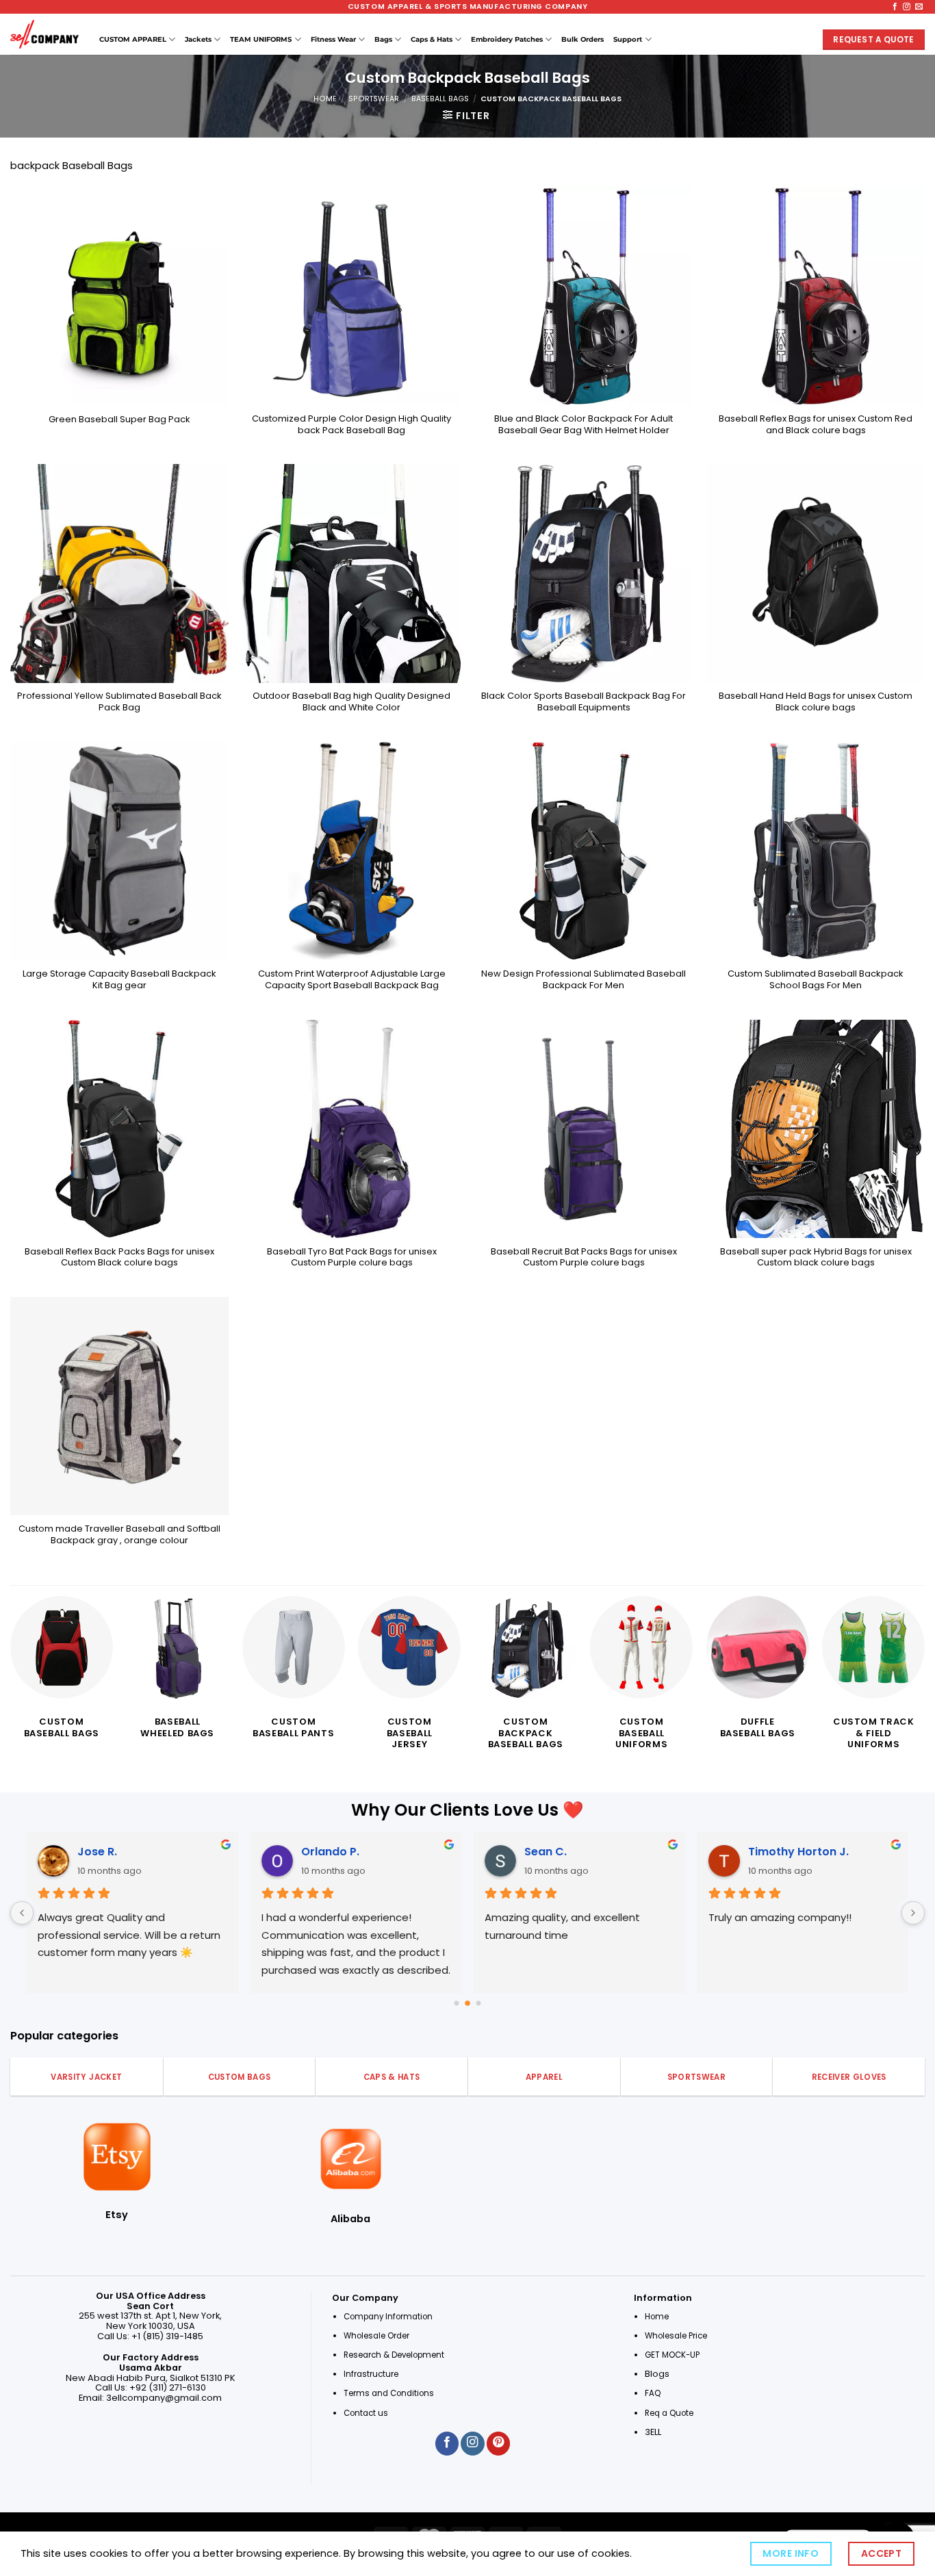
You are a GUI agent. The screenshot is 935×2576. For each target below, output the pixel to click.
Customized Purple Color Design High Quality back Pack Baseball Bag (351, 425)
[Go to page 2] (478, 2003)
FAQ (653, 2393)
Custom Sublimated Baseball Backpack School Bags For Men (816, 980)
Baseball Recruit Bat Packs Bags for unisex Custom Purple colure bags (584, 1258)
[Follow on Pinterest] (498, 2444)
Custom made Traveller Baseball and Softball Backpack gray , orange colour (119, 1535)
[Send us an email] (919, 7)
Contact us (367, 2413)
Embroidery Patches (507, 39)
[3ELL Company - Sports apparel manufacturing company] (44, 34)
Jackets (198, 39)
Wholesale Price (676, 2336)
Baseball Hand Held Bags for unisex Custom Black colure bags (816, 702)
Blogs (657, 2374)
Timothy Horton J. (399, 1852)
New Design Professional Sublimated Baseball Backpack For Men (584, 980)
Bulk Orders (582, 39)
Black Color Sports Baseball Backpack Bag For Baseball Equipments (584, 702)
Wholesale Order (376, 2336)
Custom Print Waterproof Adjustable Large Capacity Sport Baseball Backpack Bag (352, 980)
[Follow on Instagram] (907, 7)
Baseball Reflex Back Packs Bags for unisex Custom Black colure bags (119, 1258)
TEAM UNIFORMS (261, 39)
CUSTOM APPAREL (133, 39)
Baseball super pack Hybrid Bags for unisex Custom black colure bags (816, 1258)
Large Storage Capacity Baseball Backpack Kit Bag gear (119, 980)
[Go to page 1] (468, 2004)
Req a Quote (670, 2413)
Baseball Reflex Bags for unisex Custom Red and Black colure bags (816, 425)
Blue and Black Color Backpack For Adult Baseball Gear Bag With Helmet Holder (584, 425)
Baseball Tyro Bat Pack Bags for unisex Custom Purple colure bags (352, 1258)
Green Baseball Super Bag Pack (119, 420)
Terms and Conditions (389, 2393)
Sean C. (146, 1852)
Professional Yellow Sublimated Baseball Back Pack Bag (119, 702)
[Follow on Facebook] (895, 7)
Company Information (388, 2317)
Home (325, 99)
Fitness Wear (333, 39)
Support (628, 39)
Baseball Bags (440, 99)
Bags (383, 39)
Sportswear (374, 99)
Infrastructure (371, 2374)
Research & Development (395, 2355)
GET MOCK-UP (672, 2355)
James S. (597, 1852)
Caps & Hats (432, 39)
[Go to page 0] (456, 2004)
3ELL (653, 2432)
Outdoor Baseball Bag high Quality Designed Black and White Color (351, 702)
